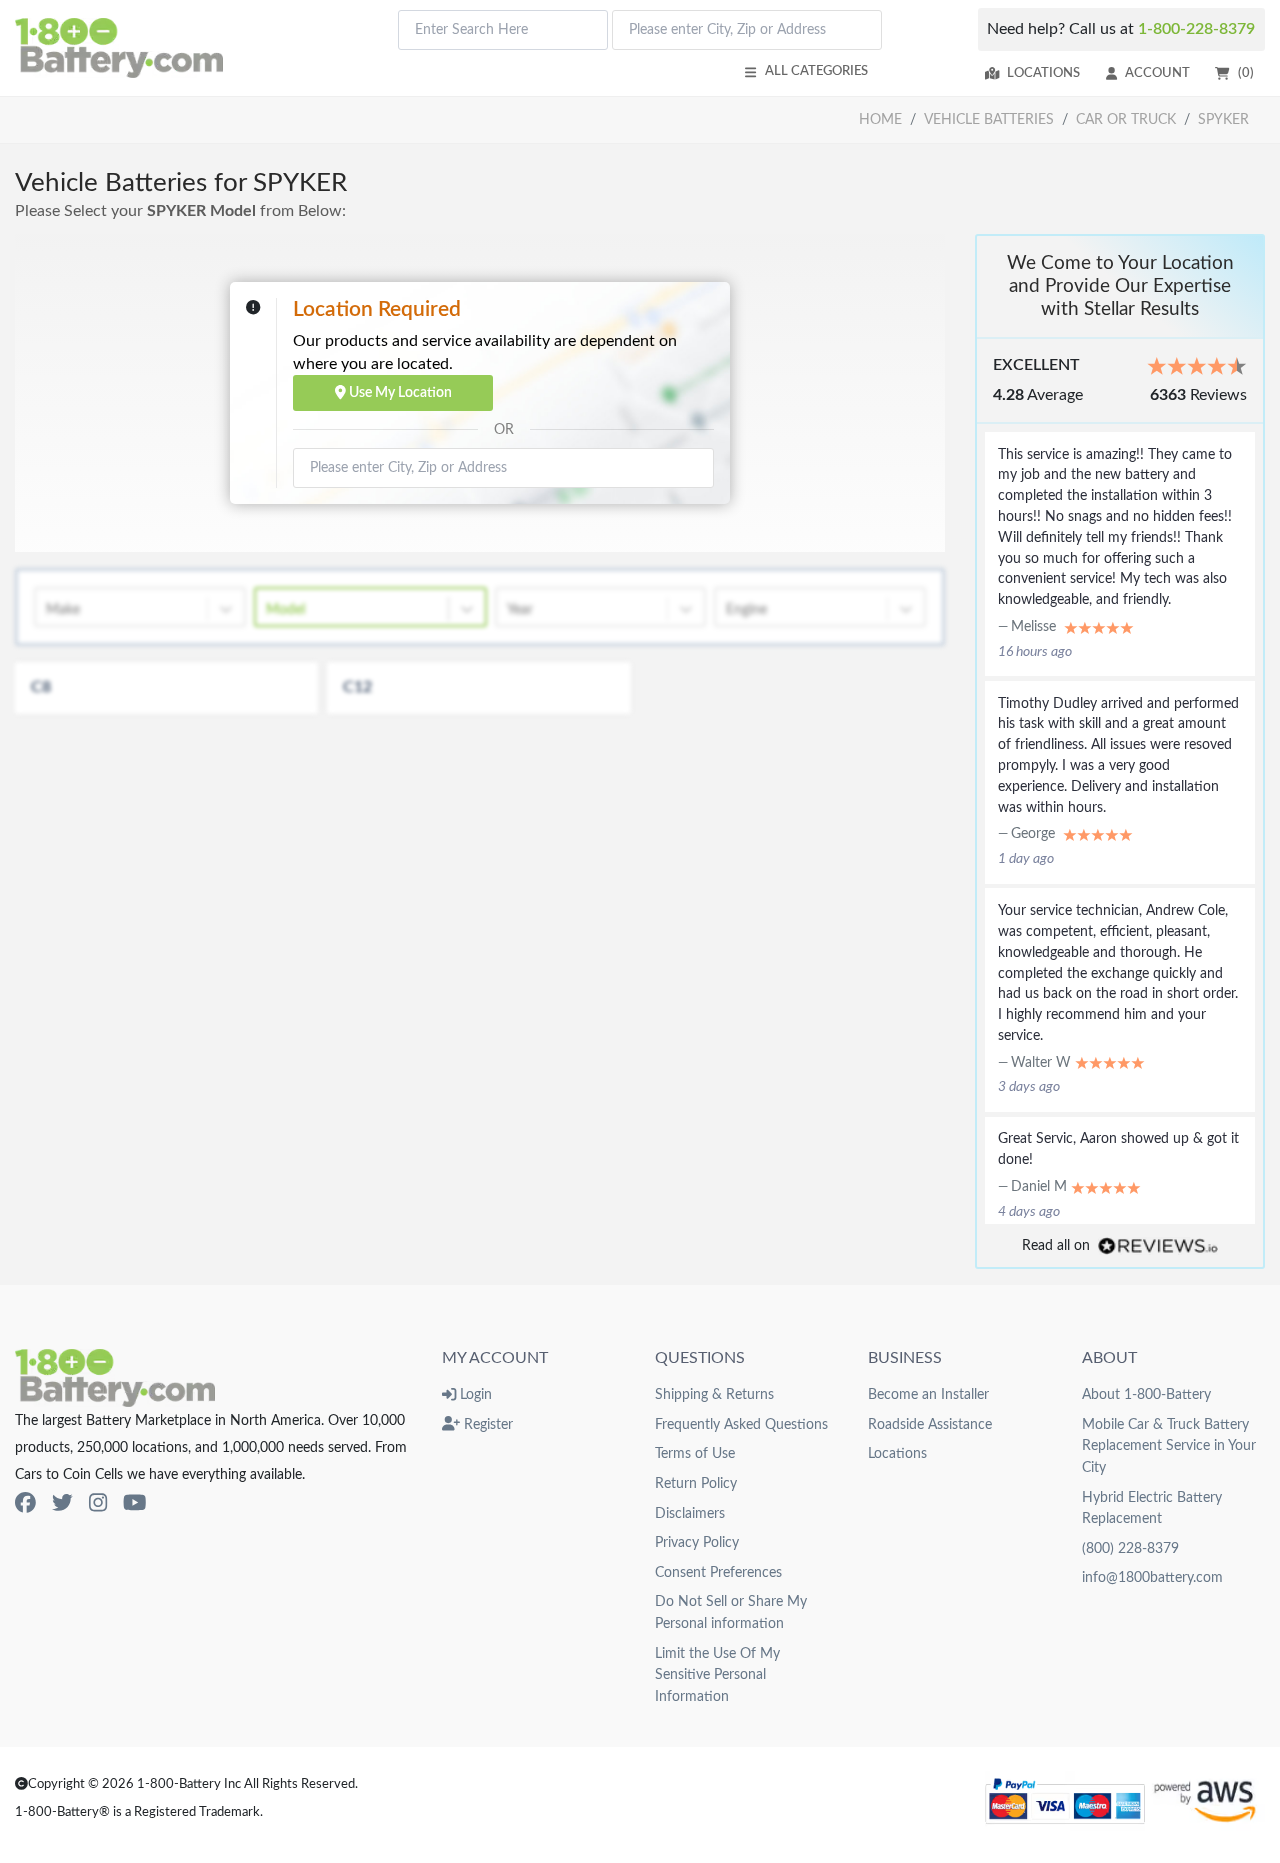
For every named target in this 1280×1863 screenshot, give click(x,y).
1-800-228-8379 (1196, 29)
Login (474, 1394)
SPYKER (1223, 119)
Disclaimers (690, 1513)
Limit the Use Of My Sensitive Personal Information (717, 1675)
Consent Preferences (718, 1572)
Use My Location (399, 392)
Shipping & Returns (714, 1394)
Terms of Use (695, 1453)
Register (486, 1424)
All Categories (816, 71)
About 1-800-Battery (1146, 1394)
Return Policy (696, 1483)
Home (880, 119)
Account (1157, 73)
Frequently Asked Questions (741, 1424)
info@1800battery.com (1152, 1577)
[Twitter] (62, 1503)
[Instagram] (98, 1503)
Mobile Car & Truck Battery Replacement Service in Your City (1169, 1446)
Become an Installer (928, 1394)
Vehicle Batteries (989, 119)
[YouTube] (134, 1503)
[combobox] (503, 30)
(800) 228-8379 (1130, 1548)
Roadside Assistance (930, 1424)
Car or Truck (1126, 119)
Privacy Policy (697, 1542)
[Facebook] (25, 1503)
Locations (1043, 73)
